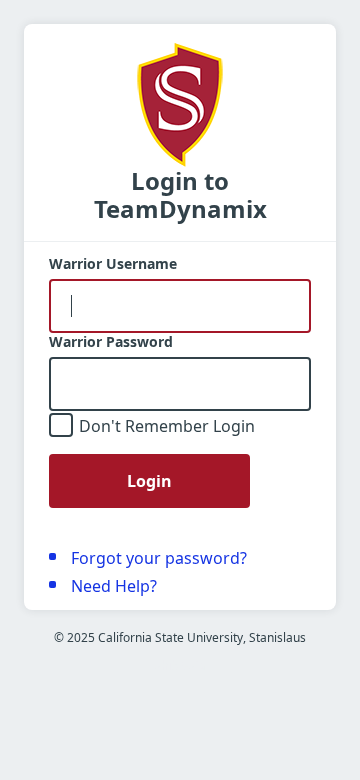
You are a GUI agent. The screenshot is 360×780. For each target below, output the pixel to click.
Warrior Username (113, 264)
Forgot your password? (159, 558)
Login (149, 481)
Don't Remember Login (167, 426)
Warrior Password (111, 342)
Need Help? (114, 586)
